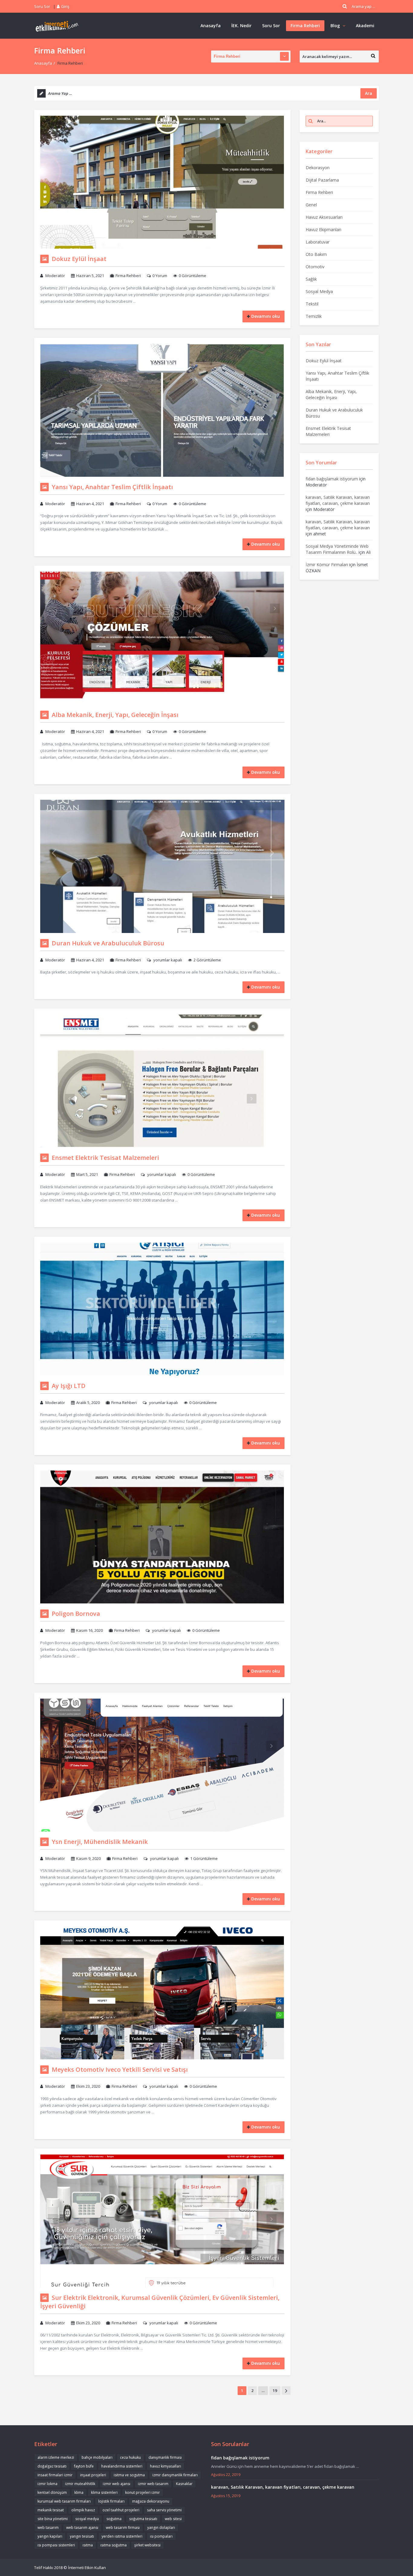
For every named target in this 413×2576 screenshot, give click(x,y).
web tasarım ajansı (82, 2528)
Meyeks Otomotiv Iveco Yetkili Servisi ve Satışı (120, 2069)
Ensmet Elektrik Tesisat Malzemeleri (105, 1158)
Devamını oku (266, 316)
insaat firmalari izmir (55, 2475)
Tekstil (312, 304)
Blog (335, 26)
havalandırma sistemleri (122, 2466)
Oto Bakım (316, 254)
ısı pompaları (161, 2536)
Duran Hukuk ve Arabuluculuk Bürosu (108, 943)
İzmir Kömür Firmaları (327, 565)
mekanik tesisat (51, 2510)
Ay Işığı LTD (69, 1386)
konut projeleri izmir (143, 2492)
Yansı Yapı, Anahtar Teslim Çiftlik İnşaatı (112, 487)
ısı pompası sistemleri (56, 2545)
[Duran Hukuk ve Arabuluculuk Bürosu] (162, 866)
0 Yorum (160, 276)
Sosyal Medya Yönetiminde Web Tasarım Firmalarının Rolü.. (337, 549)
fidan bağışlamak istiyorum (332, 479)
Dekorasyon (318, 168)
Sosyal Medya (319, 291)
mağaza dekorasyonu (151, 2501)
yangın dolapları (161, 2528)
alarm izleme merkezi (56, 2457)
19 (275, 2390)
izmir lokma (47, 2484)
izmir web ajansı (117, 2484)
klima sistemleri (104, 2492)
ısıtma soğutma (114, 2545)
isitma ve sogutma (129, 2475)
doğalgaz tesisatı (52, 2466)
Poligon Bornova (76, 1614)
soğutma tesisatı (143, 2519)
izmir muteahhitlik (80, 2484)
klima (79, 2492)
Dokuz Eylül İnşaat (79, 259)
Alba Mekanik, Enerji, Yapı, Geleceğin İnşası (115, 715)
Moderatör (55, 276)
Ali (368, 552)
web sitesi (173, 2519)
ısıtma (88, 2545)
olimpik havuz (83, 2510)
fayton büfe (84, 2466)
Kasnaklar (184, 2484)
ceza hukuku (130, 2457)
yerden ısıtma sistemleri (122, 2536)
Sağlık (311, 279)
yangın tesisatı (82, 2536)
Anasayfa (211, 26)
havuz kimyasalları (166, 2466)
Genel (311, 205)
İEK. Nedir (241, 26)
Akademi (365, 26)
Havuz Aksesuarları (324, 217)
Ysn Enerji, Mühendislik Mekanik (100, 1842)
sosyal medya (87, 2519)
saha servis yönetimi (164, 2510)
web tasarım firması (123, 2528)
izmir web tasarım (153, 2484)
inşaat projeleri (93, 2475)
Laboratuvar (318, 242)
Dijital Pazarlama (322, 180)
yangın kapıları (50, 2536)
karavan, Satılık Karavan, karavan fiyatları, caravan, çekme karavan (338, 500)
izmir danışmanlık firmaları (175, 2475)
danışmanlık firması (165, 2457)
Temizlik (314, 316)
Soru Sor (42, 6)
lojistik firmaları (111, 2501)
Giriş (65, 6)
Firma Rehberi (305, 26)
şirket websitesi (147, 2545)
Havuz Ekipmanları (324, 229)
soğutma (114, 2519)
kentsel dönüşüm (52, 2492)
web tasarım (48, 2528)
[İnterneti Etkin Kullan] (57, 26)
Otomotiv (315, 267)
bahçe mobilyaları (97, 2457)
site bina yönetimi (53, 2519)
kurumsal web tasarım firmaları (64, 2501)
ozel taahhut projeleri (121, 2510)
